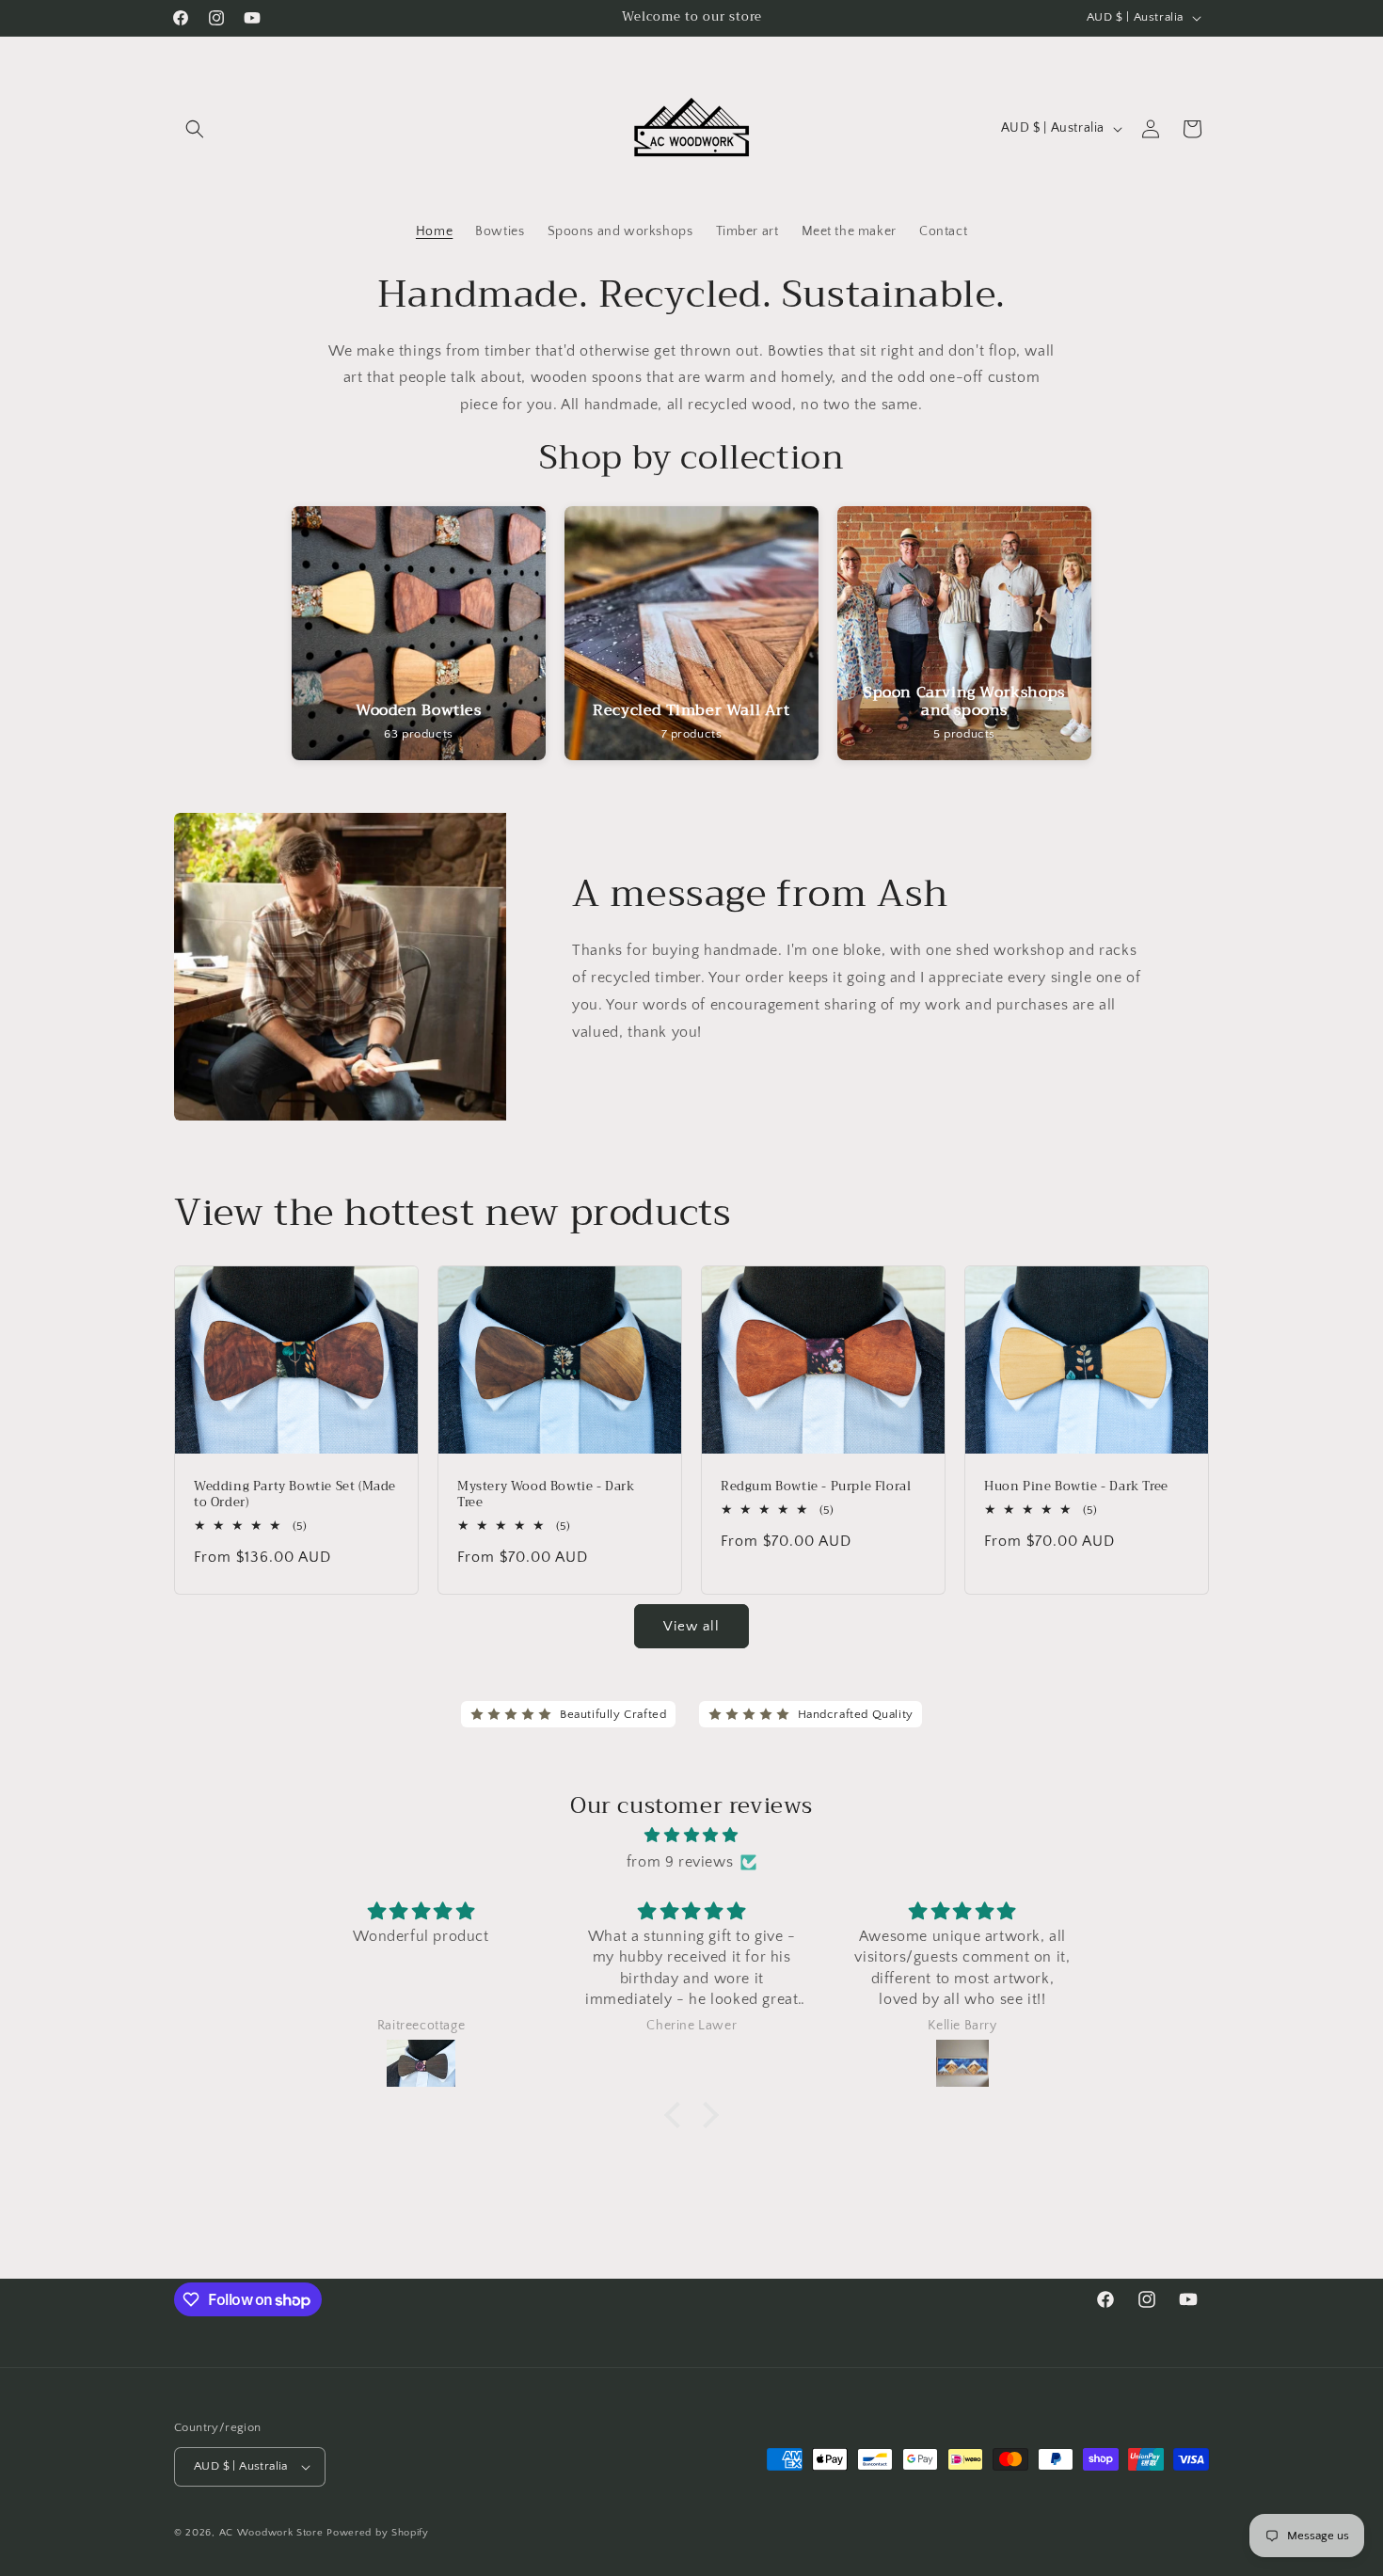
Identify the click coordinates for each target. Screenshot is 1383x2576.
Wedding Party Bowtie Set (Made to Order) (295, 1496)
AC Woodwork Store (271, 2533)
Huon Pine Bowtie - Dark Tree (1076, 1488)
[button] (195, 129)
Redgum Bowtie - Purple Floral (816, 1488)
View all (691, 1626)
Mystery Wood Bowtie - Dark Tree (546, 1496)
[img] (691, 1836)
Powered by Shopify (378, 2533)
